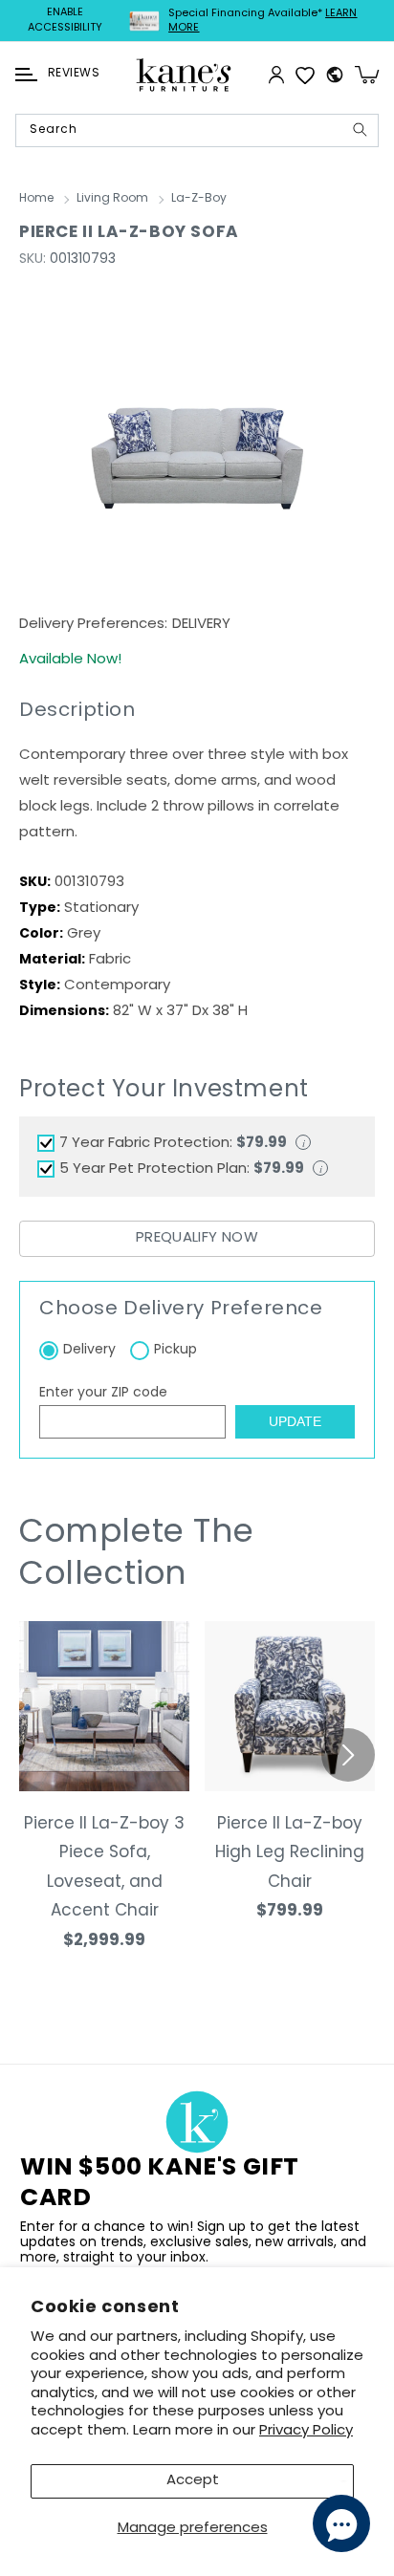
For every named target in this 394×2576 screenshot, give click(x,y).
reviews (74, 74)
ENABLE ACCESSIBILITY (65, 21)
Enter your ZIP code (103, 1393)
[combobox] (197, 130)
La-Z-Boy (199, 199)
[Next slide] (348, 1755)
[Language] (335, 75)
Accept (193, 2481)
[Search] (360, 130)
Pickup (175, 1350)
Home (36, 199)
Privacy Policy (306, 2431)
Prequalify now (197, 1238)
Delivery (89, 1350)
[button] (26, 75)
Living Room (112, 199)
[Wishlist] (305, 75)
